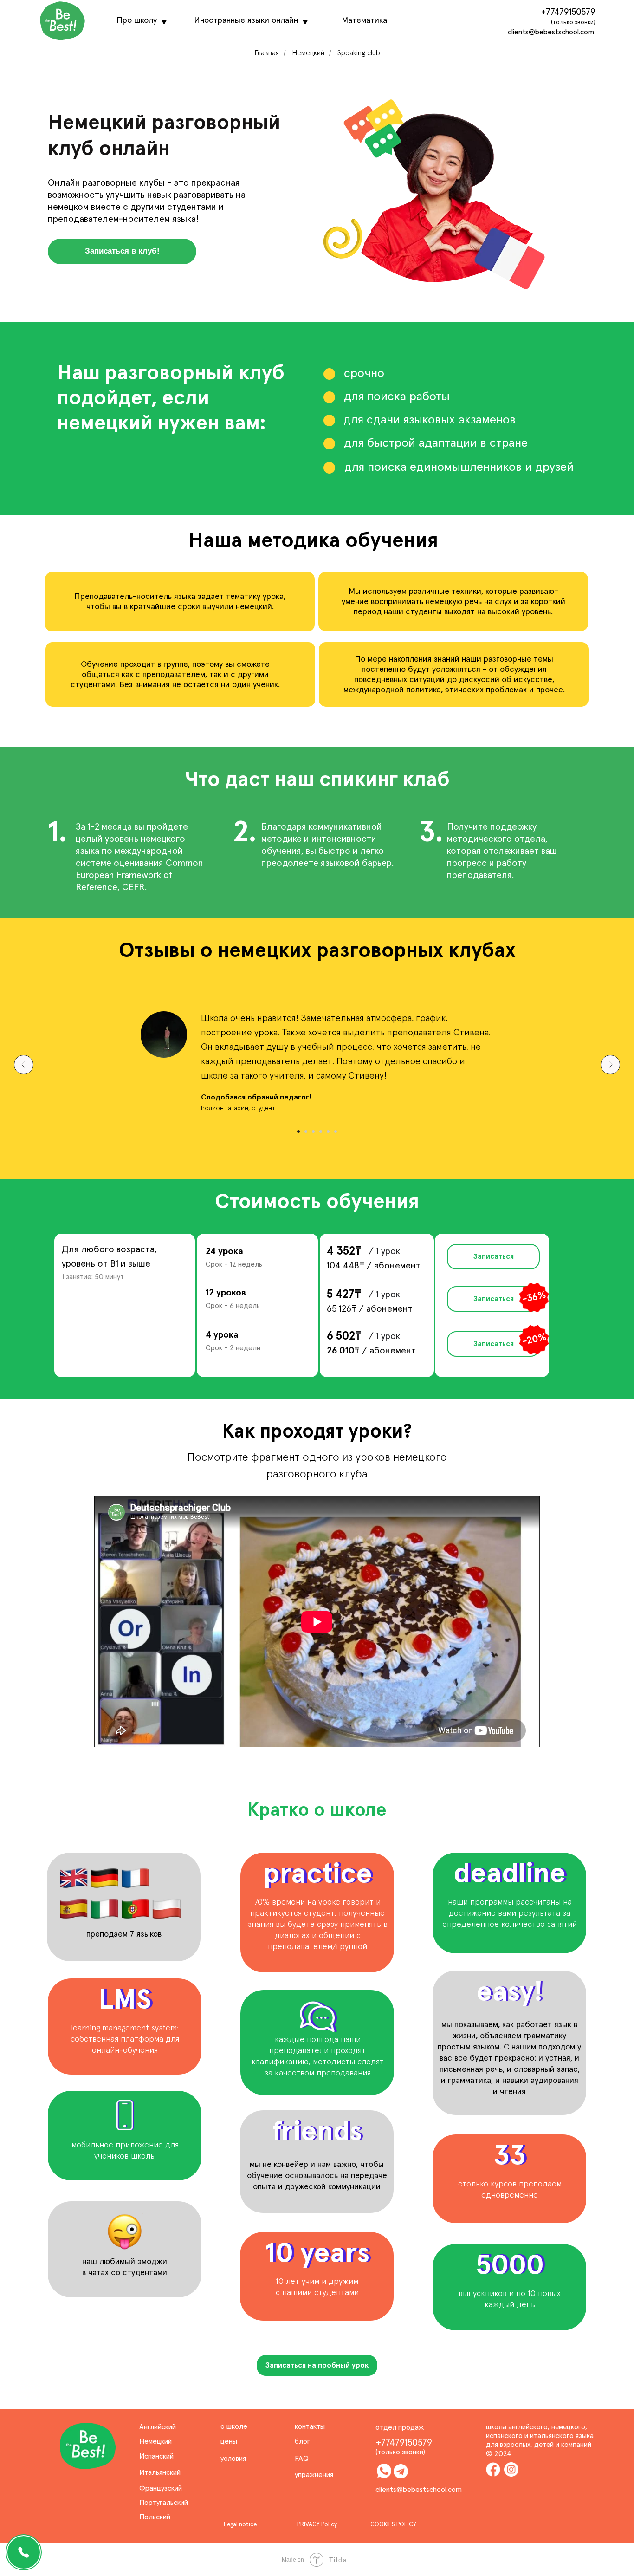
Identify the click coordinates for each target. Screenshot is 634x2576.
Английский (158, 2427)
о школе (234, 2426)
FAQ (302, 2459)
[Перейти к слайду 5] (328, 1132)
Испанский (156, 2456)
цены (229, 2441)
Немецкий (308, 53)
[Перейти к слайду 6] (336, 1132)
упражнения (314, 2475)
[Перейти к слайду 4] (321, 1132)
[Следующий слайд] (610, 1065)
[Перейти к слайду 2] (306, 1132)
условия (233, 2459)
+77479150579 (568, 12)
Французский (161, 2488)
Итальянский (160, 2472)
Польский (155, 2517)
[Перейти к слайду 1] (298, 1132)
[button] (122, 251)
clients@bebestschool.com (551, 32)
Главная (267, 53)
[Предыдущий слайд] (24, 1065)
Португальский (164, 2503)
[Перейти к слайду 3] (313, 1132)
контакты (310, 2426)
